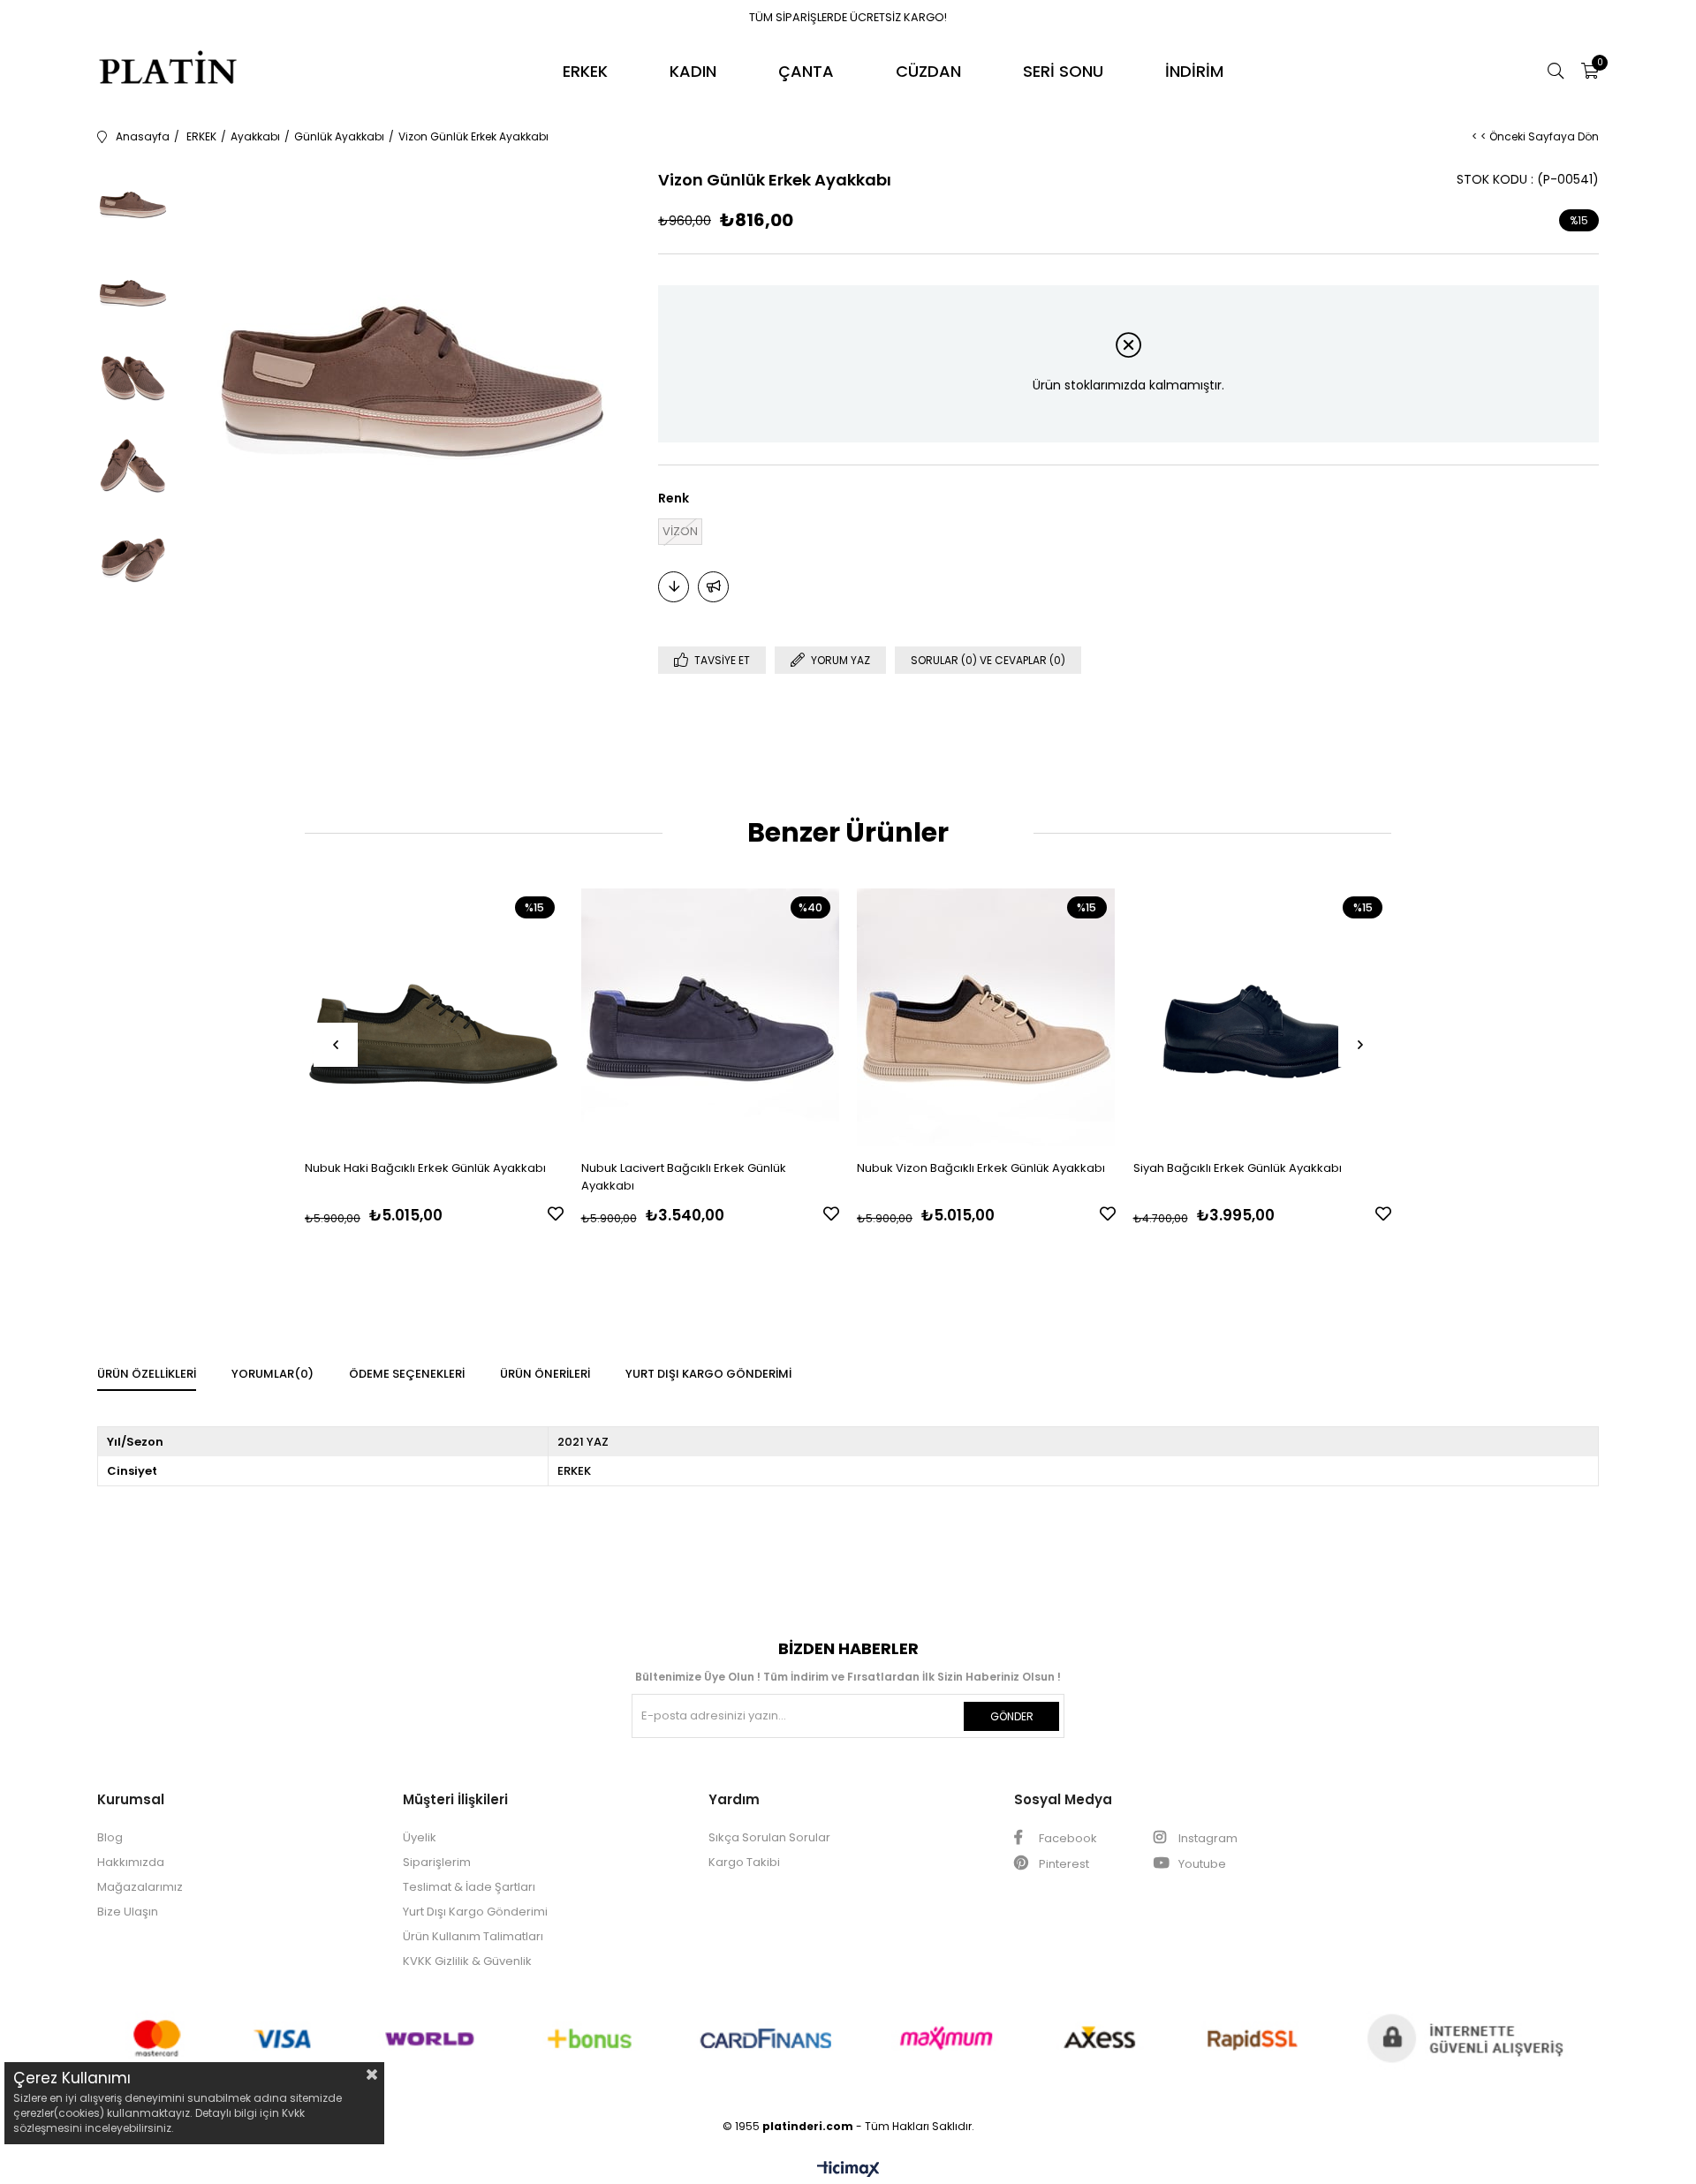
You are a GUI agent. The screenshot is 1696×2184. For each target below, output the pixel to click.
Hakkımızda (131, 1862)
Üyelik (420, 1837)
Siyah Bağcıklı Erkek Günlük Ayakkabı (1238, 1168)
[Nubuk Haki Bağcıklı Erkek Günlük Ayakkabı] (434, 1017)
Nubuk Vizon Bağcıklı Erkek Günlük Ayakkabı (981, 1168)
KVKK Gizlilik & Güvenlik (467, 1961)
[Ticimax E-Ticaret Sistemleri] (848, 2170)
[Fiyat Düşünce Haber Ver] (674, 587)
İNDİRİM (1194, 71)
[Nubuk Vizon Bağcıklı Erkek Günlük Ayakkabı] (986, 1017)
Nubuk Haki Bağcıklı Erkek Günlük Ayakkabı (425, 1168)
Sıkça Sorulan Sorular (769, 1837)
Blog (110, 1837)
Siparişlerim (437, 1862)
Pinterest (1063, 1864)
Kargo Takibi (744, 1862)
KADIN (693, 71)
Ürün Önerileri (545, 1374)
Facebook (1067, 1838)
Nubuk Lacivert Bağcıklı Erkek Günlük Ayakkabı (684, 1177)
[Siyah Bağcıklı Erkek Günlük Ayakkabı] (1263, 1017)
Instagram (1207, 1838)
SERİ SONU (1063, 71)
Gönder (1012, 1716)
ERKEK (585, 71)
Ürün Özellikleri (147, 1374)
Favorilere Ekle (556, 1213)
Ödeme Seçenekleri (407, 1374)
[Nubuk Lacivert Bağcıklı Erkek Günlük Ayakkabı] (711, 1017)
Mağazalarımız (140, 1887)
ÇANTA (806, 71)
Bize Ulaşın (128, 1912)
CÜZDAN (928, 71)
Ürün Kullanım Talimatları (473, 1936)
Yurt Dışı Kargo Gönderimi (708, 1374)
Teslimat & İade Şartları (469, 1887)
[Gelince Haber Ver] (713, 587)
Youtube (1201, 1864)
